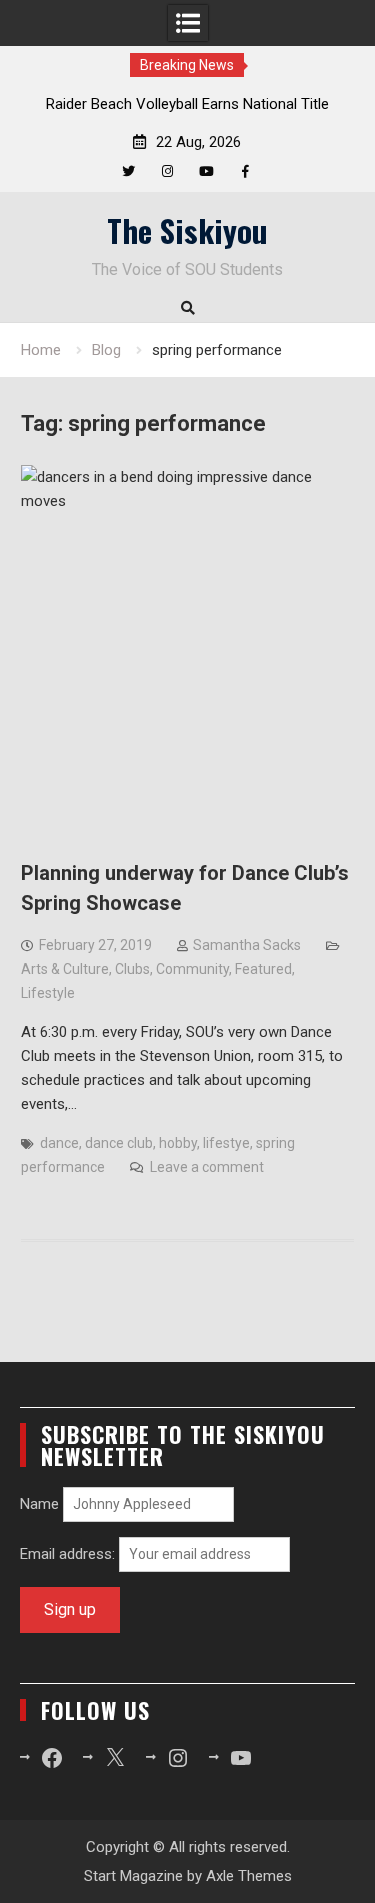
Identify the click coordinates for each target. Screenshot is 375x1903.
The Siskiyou (187, 230)
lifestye (226, 1143)
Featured (263, 969)
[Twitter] (128, 171)
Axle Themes (249, 1876)
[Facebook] (245, 171)
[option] (188, 104)
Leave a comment (207, 1167)
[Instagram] (167, 171)
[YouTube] (206, 171)
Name (39, 1504)
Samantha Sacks (247, 945)
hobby (178, 1143)
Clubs (132, 969)
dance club (119, 1143)
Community (192, 969)
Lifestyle (48, 993)
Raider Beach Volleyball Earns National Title (187, 104)
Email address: (69, 1554)
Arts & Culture (65, 969)
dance (59, 1143)
